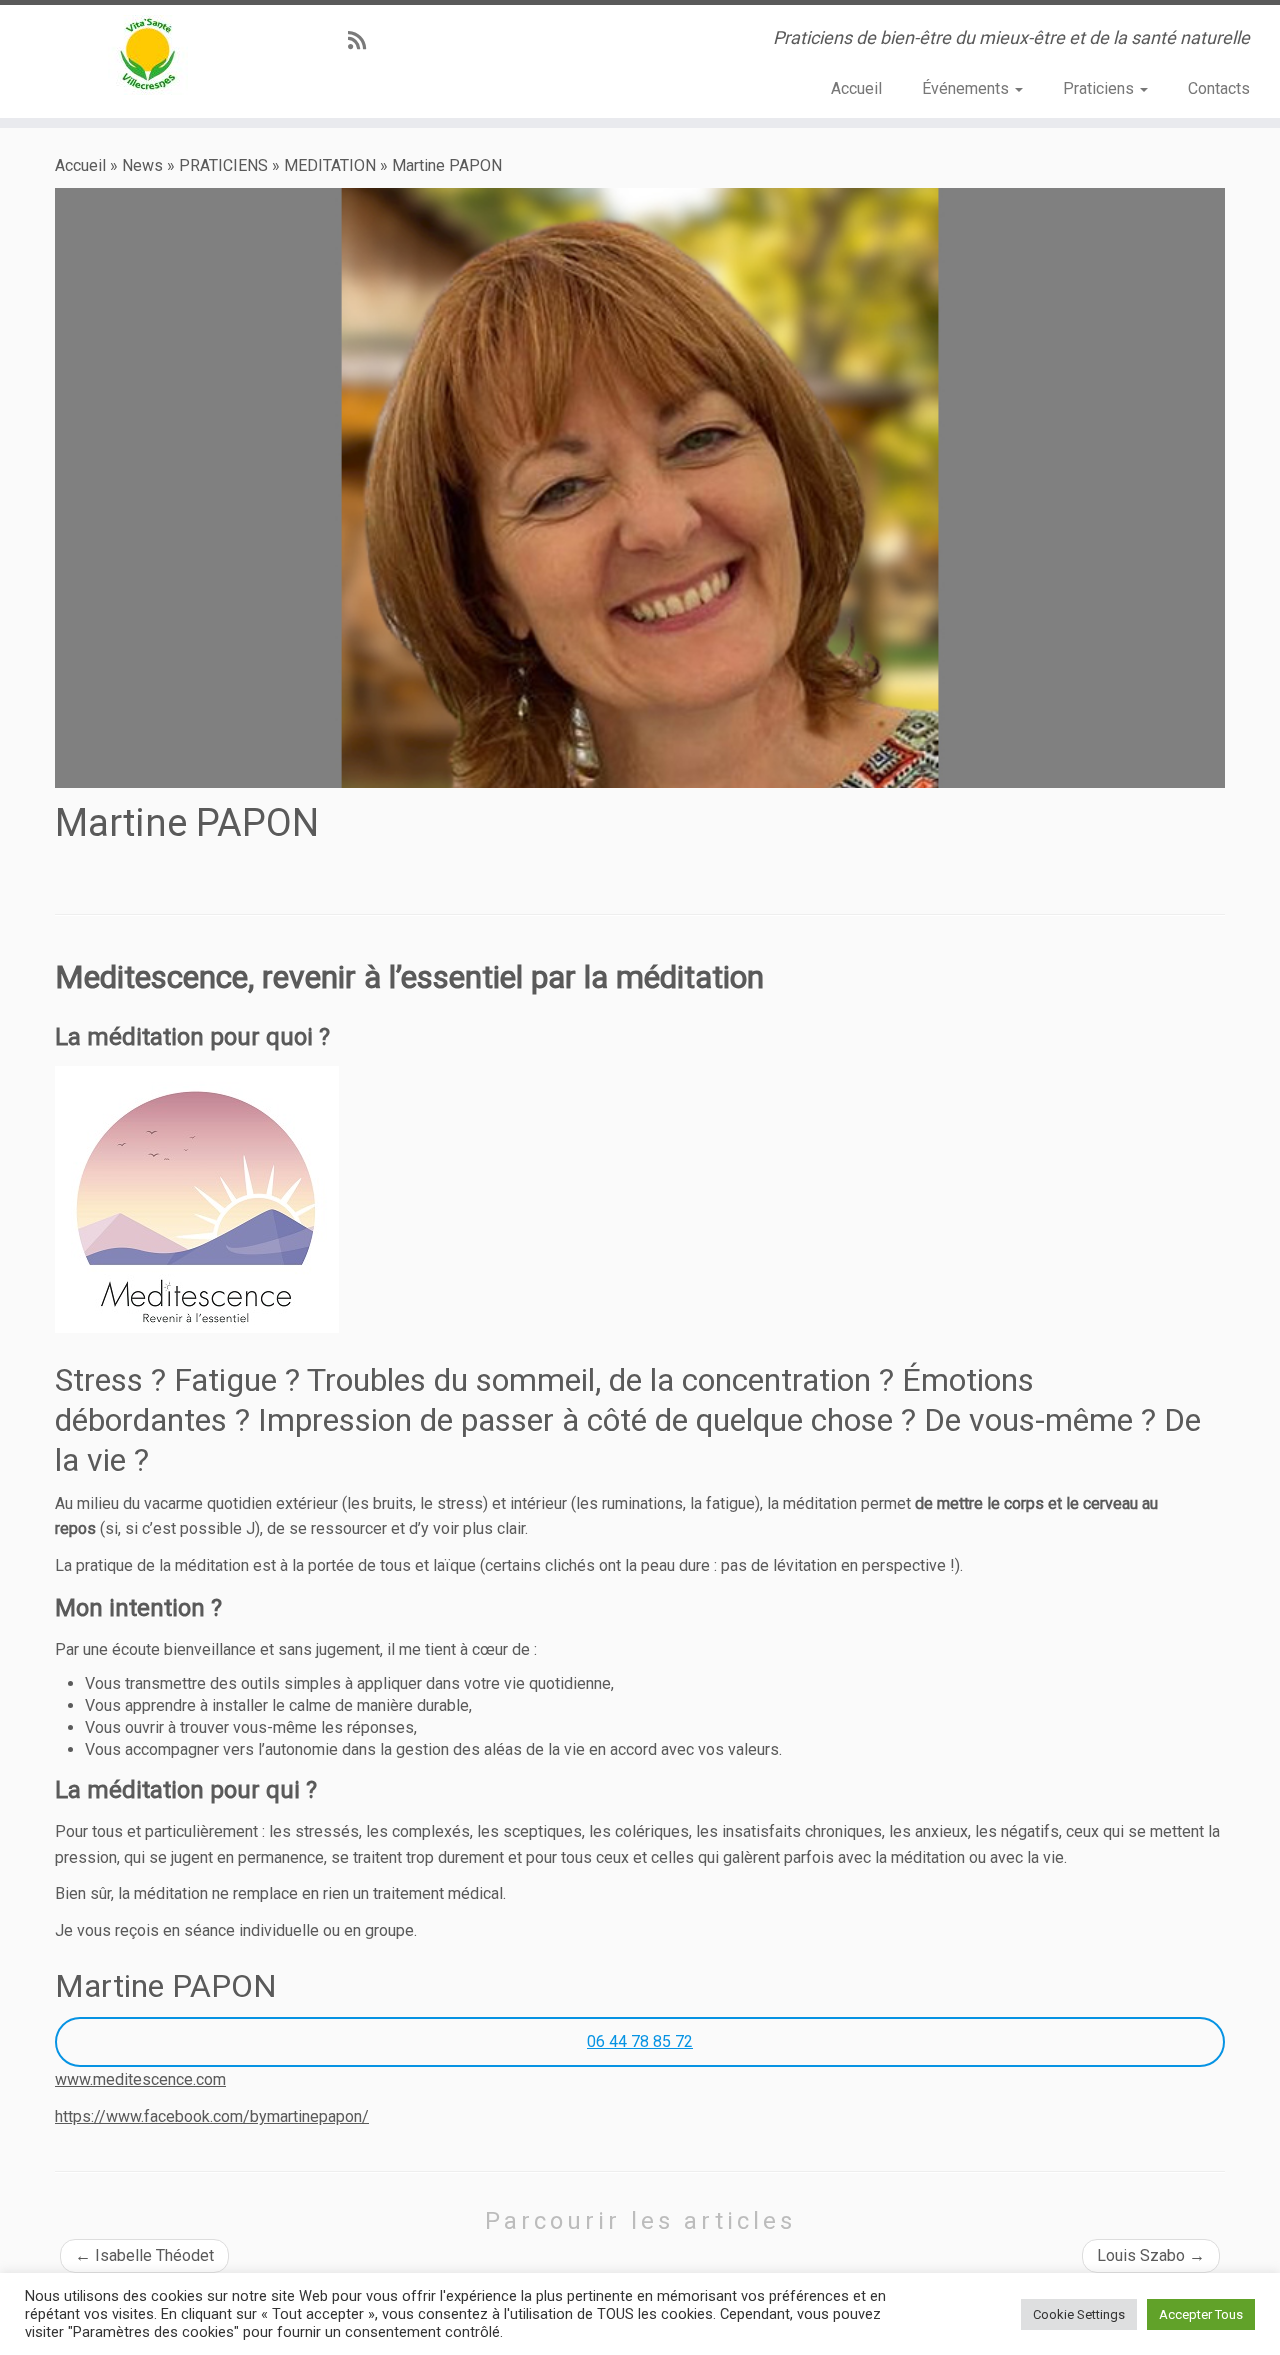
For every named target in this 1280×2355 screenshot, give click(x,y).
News (142, 165)
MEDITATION (330, 165)
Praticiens (1100, 88)
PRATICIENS (223, 165)
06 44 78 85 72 (640, 2041)
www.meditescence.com (140, 2079)
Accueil (856, 88)
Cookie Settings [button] (1079, 2314)
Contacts (1219, 88)
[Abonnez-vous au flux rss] (363, 41)
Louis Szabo (1151, 2255)
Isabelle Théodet (144, 2255)
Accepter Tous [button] (1201, 2314)
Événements (967, 88)
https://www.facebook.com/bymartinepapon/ (212, 2116)
